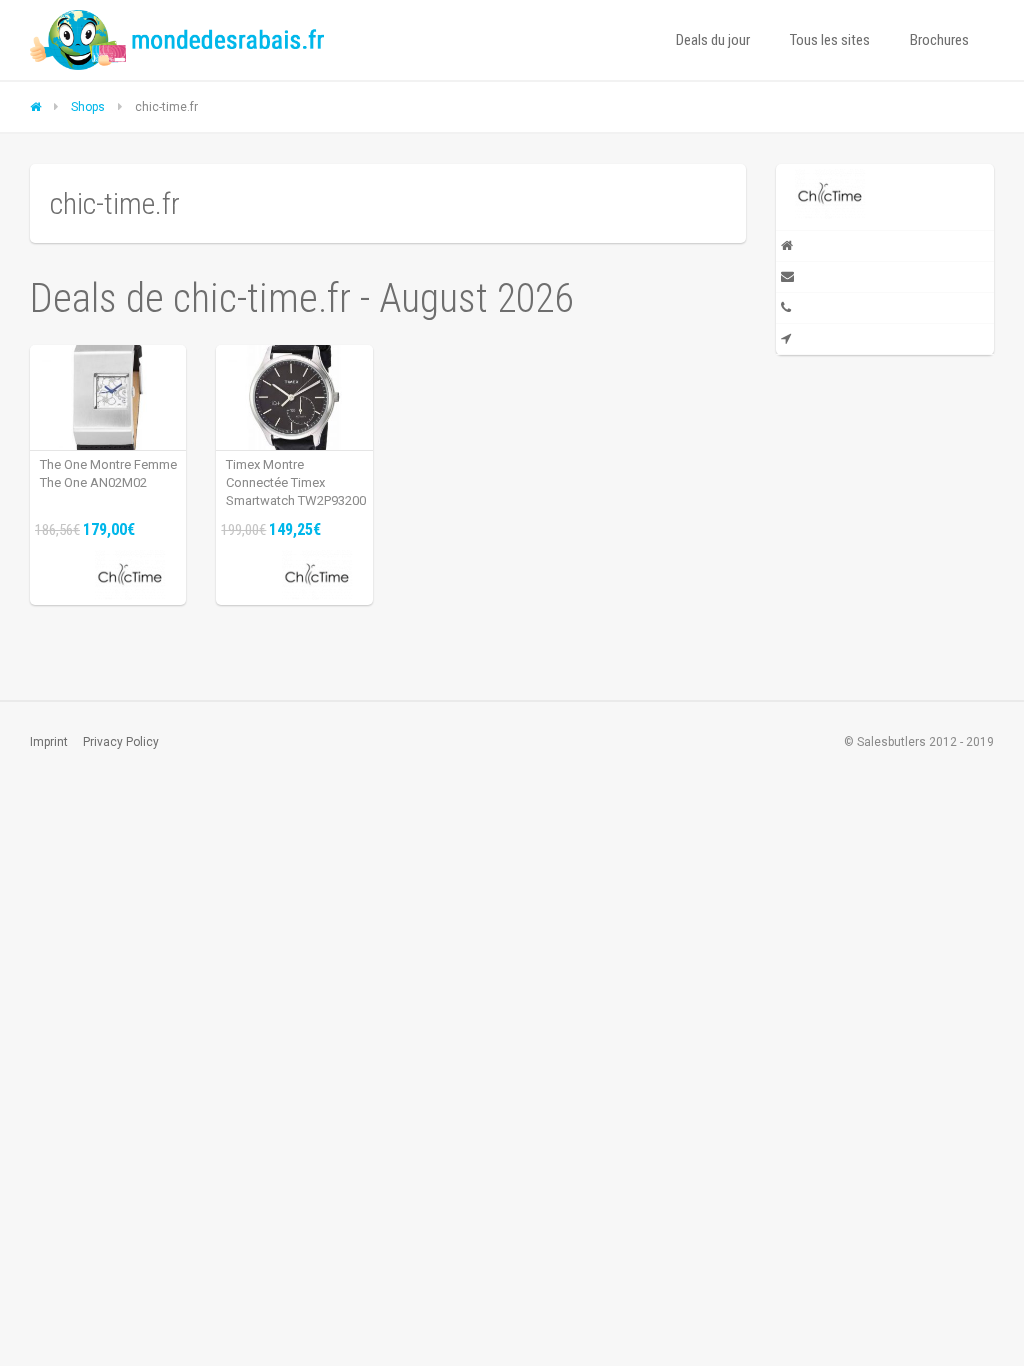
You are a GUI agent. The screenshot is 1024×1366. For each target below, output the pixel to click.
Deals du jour (713, 40)
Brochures (939, 40)
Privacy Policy (121, 742)
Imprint (49, 742)
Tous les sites (830, 40)
